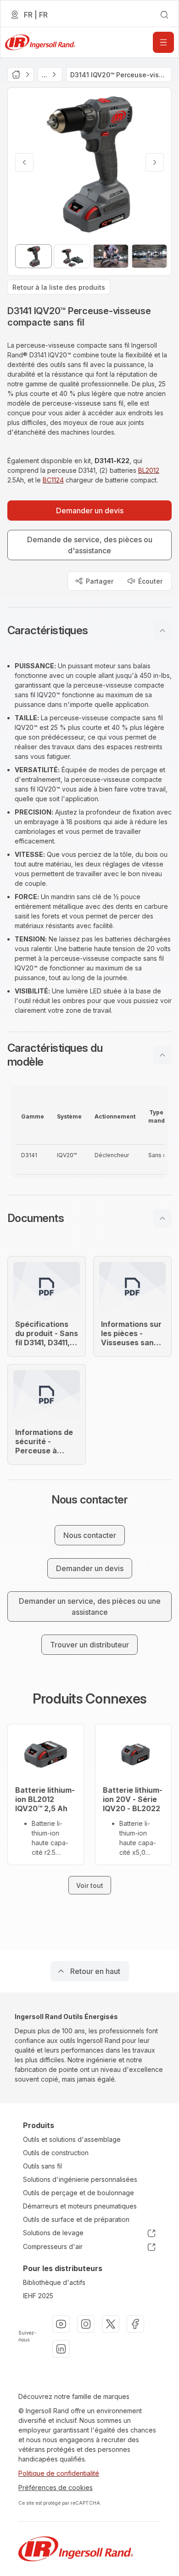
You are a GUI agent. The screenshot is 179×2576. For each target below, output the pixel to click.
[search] (164, 15)
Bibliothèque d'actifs (54, 2282)
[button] (89, 631)
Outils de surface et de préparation (76, 2219)
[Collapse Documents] (162, 1218)
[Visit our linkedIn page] (61, 2349)
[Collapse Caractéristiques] (162, 631)
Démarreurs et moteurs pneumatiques (80, 2206)
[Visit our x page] (111, 2324)
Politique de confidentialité (59, 2473)
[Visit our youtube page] (61, 2324)
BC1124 (53, 480)
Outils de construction (56, 2153)
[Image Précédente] (24, 162)
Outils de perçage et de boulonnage (78, 2193)
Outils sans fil (42, 2166)
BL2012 (149, 470)
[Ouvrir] (163, 42)
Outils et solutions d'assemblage (72, 2139)
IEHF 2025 (38, 2296)
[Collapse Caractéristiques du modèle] (162, 1055)
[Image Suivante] (155, 162)
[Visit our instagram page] (86, 2324)
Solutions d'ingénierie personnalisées (80, 2179)
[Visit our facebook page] (135, 2324)
